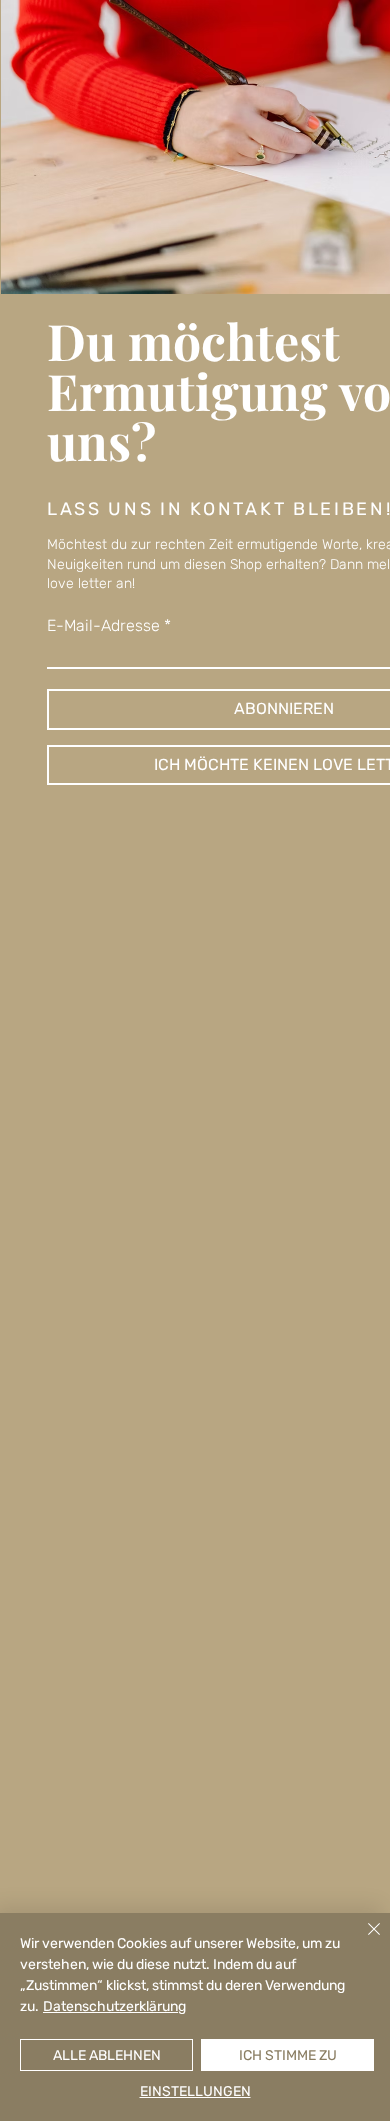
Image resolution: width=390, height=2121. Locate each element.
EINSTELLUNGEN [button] (195, 2091)
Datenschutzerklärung (114, 2006)
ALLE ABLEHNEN (107, 2055)
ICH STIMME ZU (288, 2055)
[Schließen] (362, 1941)
